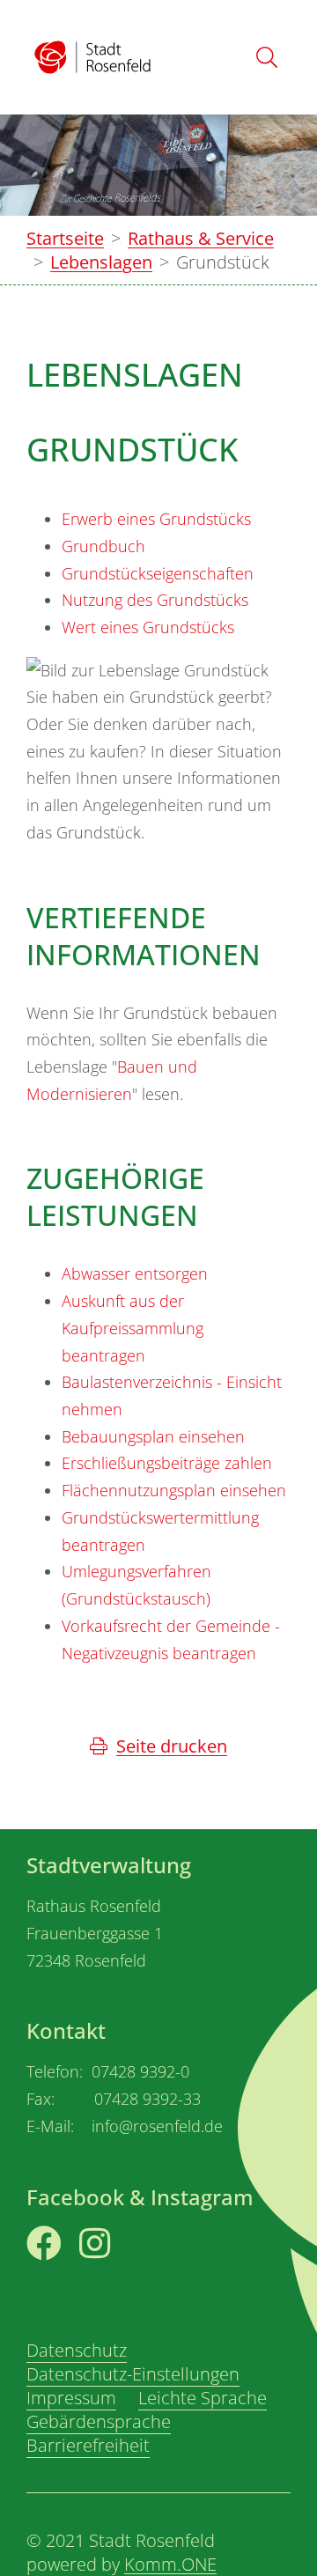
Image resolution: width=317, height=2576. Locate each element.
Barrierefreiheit (88, 2445)
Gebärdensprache (99, 2421)
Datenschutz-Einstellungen (133, 2374)
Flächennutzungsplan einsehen (174, 1490)
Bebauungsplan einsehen (153, 1436)
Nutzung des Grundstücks (155, 600)
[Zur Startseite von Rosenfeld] (92, 57)
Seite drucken (172, 1746)
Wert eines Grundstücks (148, 627)
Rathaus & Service (201, 238)
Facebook (66, 2273)
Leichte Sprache (203, 2398)
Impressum (71, 2398)
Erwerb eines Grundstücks (156, 519)
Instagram (121, 2273)
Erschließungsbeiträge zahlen (167, 1463)
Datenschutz (77, 2350)
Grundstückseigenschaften (158, 573)
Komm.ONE (170, 2564)
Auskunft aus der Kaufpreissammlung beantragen (133, 1328)
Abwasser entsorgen (135, 1273)
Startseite (65, 238)
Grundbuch (103, 546)
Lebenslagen (101, 262)
